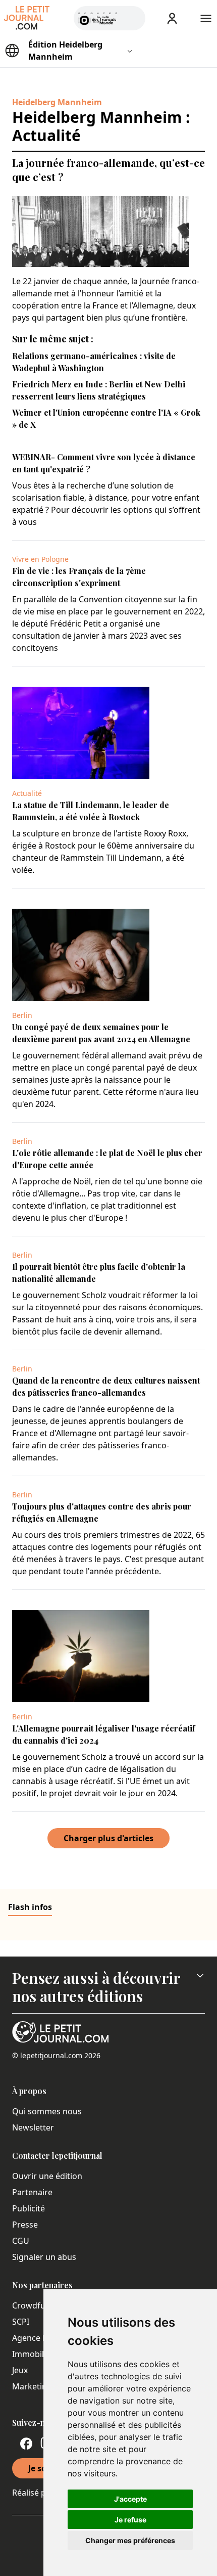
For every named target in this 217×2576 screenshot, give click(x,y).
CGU (21, 2241)
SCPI (21, 2322)
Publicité (29, 2208)
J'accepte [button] (130, 2499)
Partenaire (32, 2192)
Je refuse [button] (130, 2520)
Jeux (20, 2370)
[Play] (132, 18)
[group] (132, 16)
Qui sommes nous (47, 2111)
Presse (25, 2225)
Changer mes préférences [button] (130, 2540)
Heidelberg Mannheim (57, 102)
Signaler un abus (44, 2257)
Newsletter (33, 2127)
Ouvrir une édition (47, 2176)
